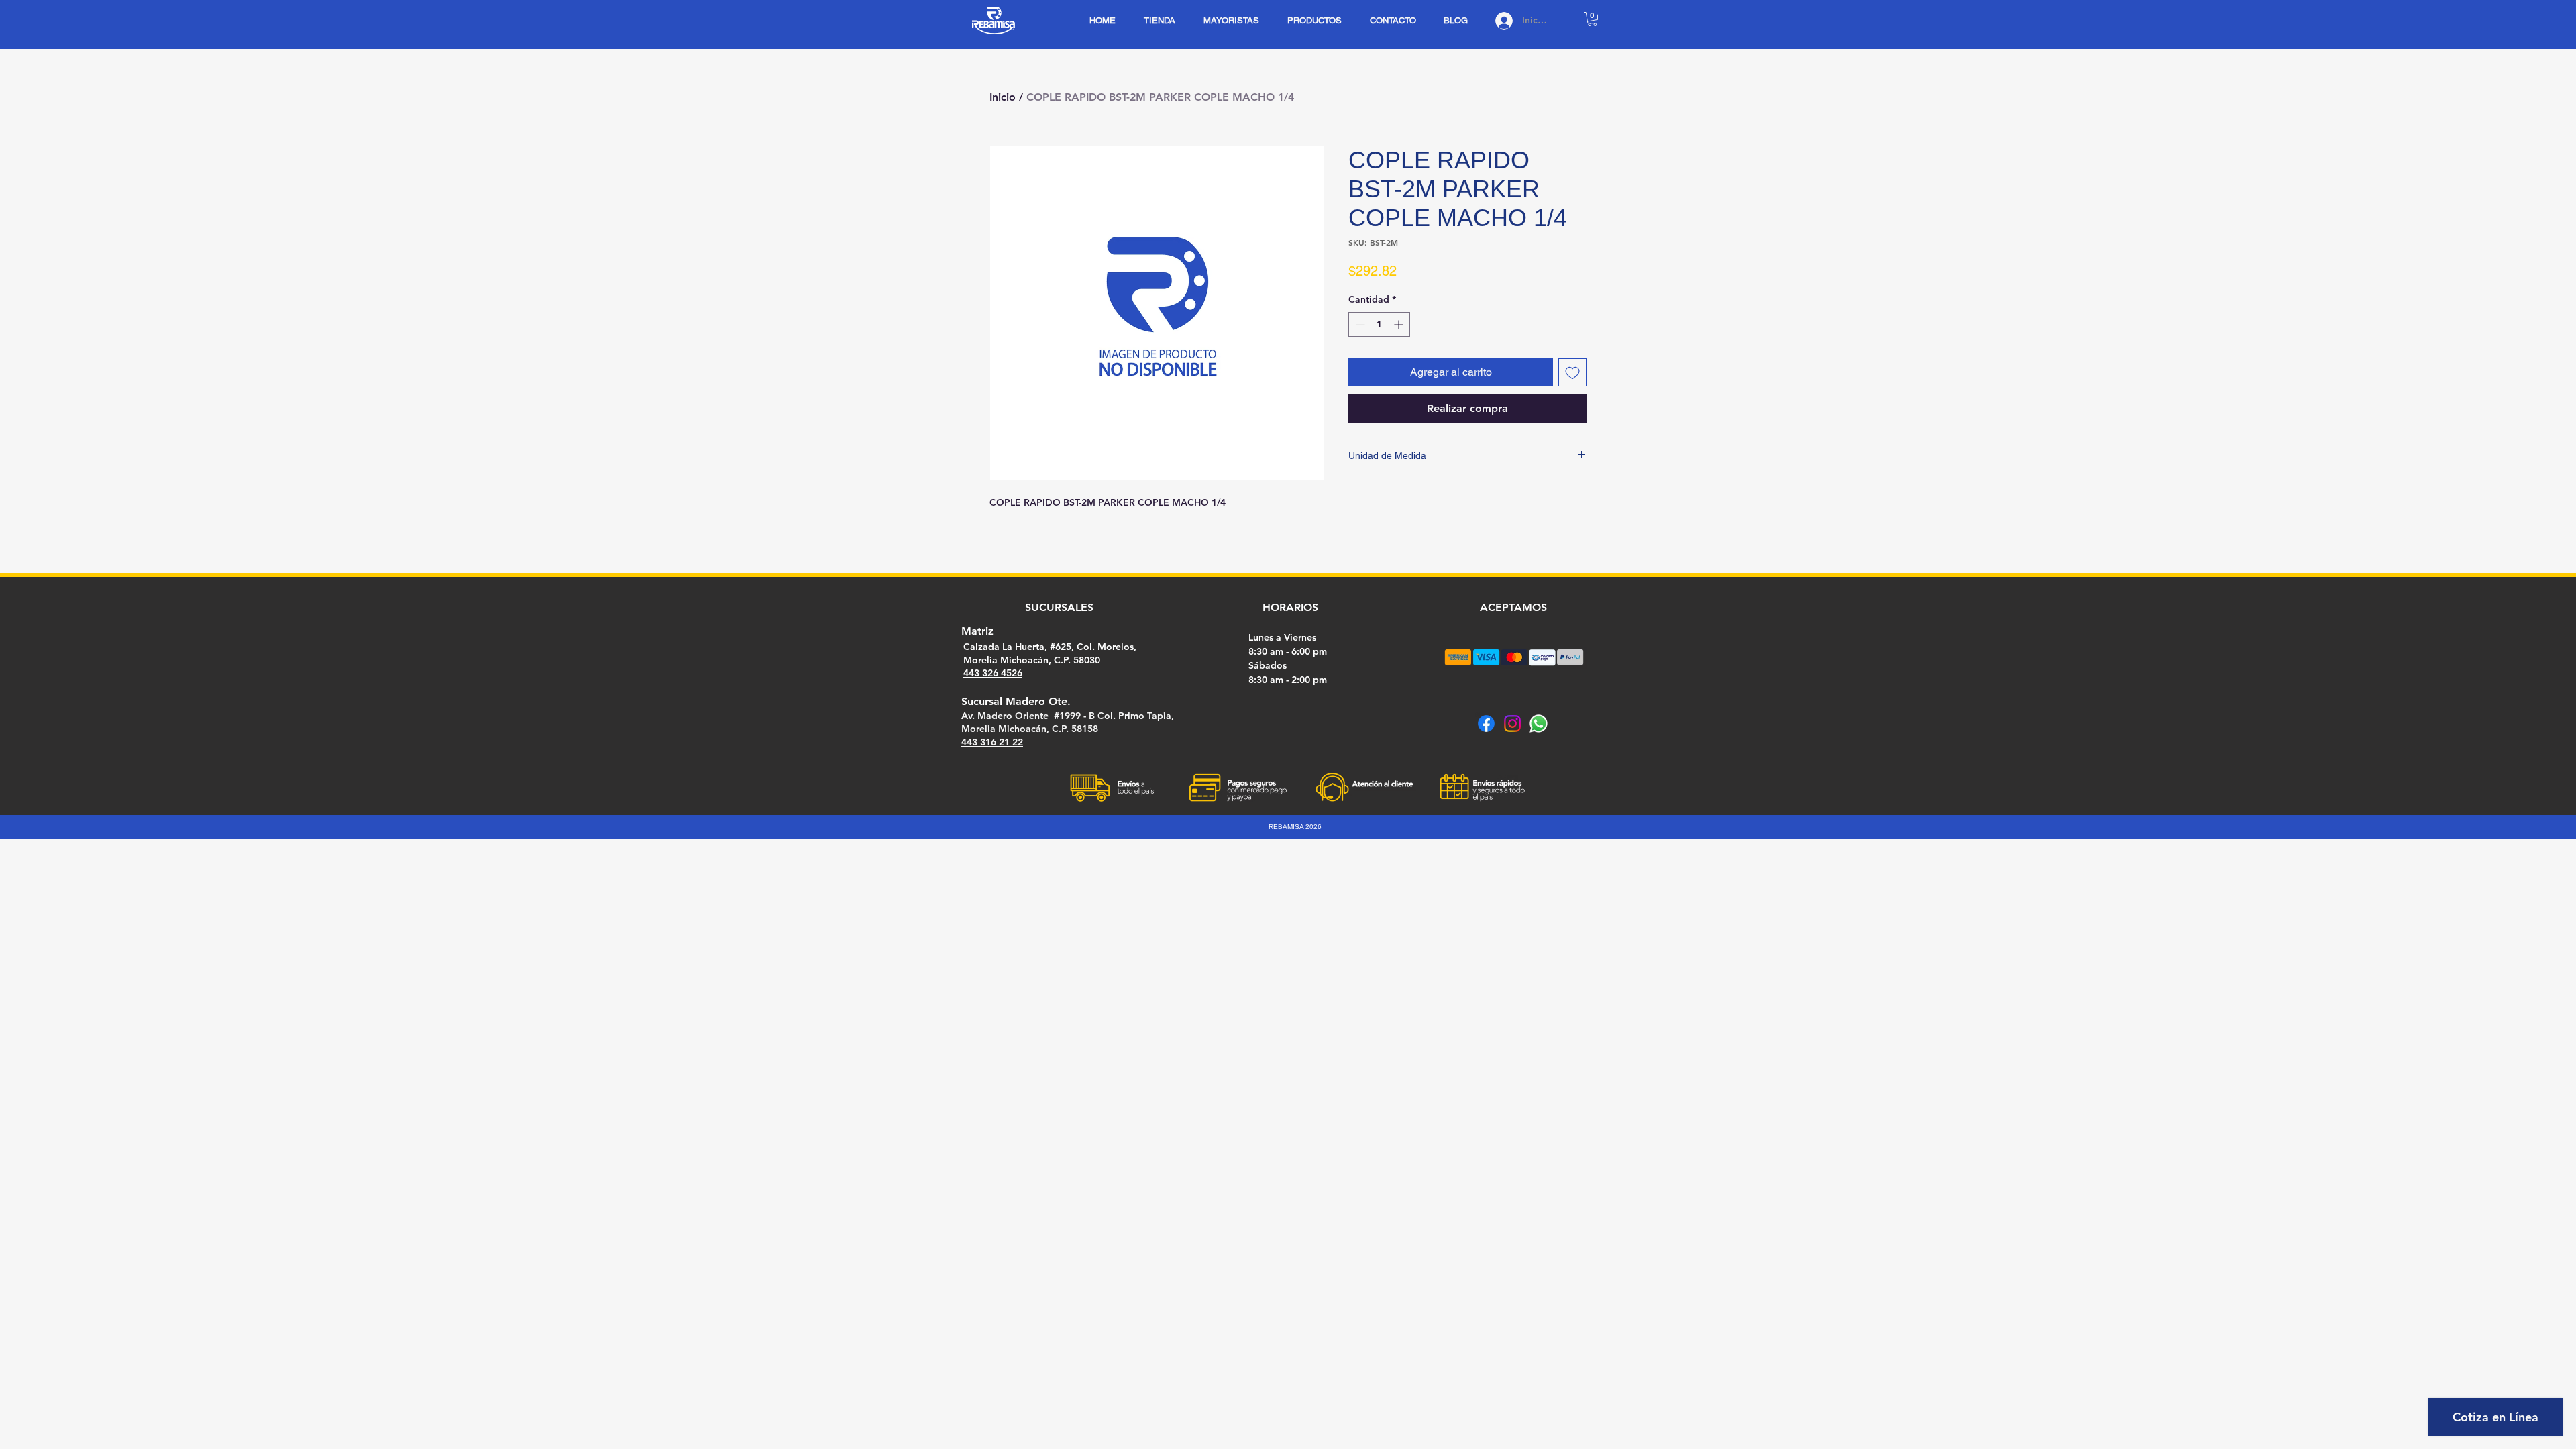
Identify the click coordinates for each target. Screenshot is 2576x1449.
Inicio (1003, 97)
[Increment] (1400, 324)
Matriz (977, 631)
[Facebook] (1486, 723)
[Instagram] (1512, 723)
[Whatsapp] (1539, 723)
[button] (1592, 19)
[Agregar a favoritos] (1572, 372)
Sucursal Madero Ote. (1016, 701)
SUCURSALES (1059, 607)
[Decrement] (1359, 324)
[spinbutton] (1379, 324)
